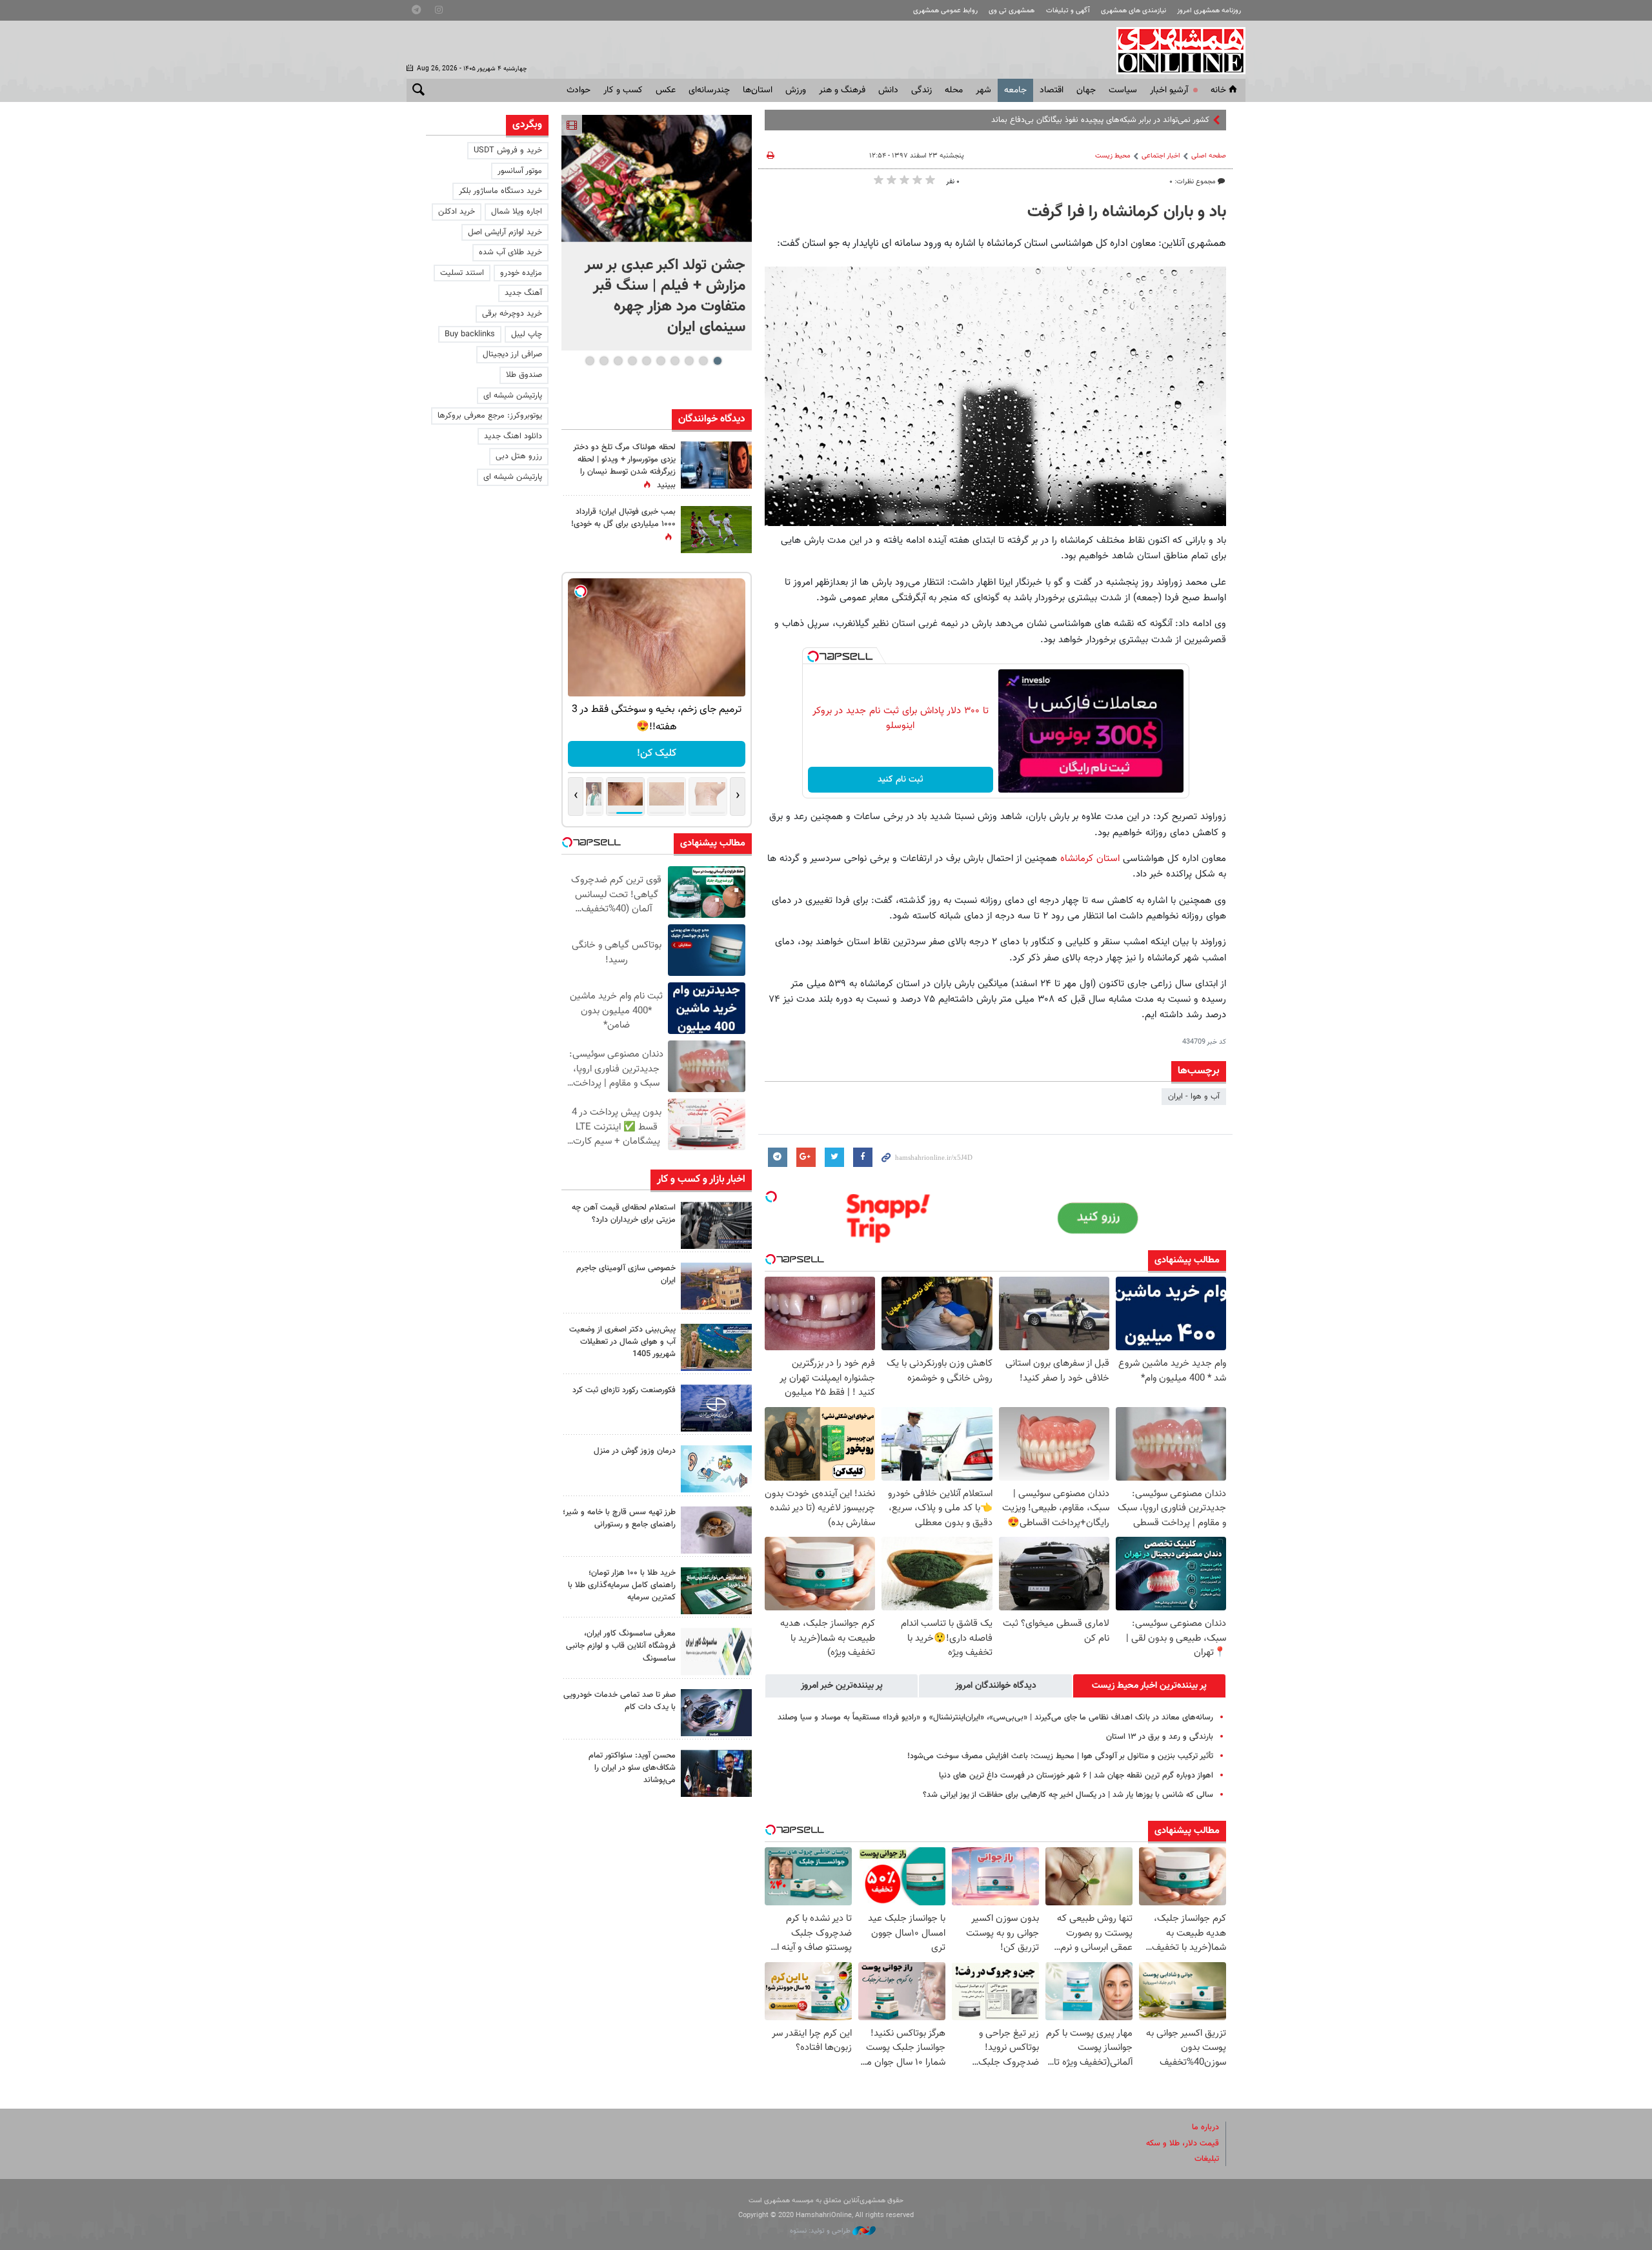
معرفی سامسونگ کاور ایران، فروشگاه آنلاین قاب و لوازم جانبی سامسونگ (621, 1646)
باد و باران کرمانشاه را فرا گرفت (1127, 212)
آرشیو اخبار (1169, 90)
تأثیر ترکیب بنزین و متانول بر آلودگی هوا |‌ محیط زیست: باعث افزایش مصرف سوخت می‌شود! (1060, 1756)
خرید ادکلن (457, 212)
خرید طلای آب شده (510, 252)
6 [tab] (646, 361)
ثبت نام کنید (901, 780)
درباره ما (1205, 2127)
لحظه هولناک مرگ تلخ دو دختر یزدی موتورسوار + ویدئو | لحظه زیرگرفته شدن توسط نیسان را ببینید (624, 467)
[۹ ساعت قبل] (716, 1408)
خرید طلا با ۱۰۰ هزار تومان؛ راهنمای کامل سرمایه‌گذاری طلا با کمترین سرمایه (622, 1585)
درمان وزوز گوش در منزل (635, 1451)
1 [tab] (717, 361)
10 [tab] (590, 361)
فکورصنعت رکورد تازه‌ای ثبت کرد (624, 1390)
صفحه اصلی (1209, 156)
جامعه (1015, 90)
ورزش (796, 90)
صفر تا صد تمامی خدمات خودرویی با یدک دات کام (619, 1701)
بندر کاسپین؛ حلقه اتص (1170, 120)
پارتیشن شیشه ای (513, 396)
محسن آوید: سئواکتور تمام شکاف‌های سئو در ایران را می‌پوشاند (632, 1768)
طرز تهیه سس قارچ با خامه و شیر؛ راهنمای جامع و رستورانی (619, 1518)
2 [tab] (703, 361)
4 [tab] (675, 361)
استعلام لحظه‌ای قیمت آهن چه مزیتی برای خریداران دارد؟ (624, 1214)
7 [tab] (632, 361)
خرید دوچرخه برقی (512, 314)
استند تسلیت (462, 273)
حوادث (579, 90)
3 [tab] (689, 361)
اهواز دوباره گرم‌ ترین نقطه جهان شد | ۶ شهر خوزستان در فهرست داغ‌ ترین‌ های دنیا (1076, 1776)
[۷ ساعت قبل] (716, 1225)
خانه (1218, 90)
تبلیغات (1207, 2159)
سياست (1123, 90)
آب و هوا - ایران (1194, 1097)
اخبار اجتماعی (1161, 156)
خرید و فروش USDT (508, 150)
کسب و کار (623, 90)
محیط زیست (1113, 156)
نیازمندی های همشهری (1133, 11)
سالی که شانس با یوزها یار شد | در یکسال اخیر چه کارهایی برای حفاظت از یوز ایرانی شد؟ (1068, 1795)
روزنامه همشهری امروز (1209, 11)
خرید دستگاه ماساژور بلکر (500, 191)
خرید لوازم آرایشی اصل (505, 232)
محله (954, 90)
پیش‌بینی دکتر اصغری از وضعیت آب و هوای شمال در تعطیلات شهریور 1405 (622, 1342)
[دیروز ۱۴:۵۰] (716, 1591)
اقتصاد (1052, 90)
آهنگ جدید (523, 293)
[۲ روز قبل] (716, 1773)
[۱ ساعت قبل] (657, 178)
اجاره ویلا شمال (517, 212)
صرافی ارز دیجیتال (512, 354)
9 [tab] (604, 361)
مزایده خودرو (521, 273)
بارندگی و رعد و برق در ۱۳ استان (1160, 1737)
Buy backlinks (470, 334)
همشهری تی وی (1012, 11)
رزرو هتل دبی (519, 456)
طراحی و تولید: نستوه (821, 2231)
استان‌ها (758, 90)
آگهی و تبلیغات (1068, 11)
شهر (983, 90)
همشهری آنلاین (1174, 50)
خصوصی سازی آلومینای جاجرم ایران (626, 1274)
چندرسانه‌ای (709, 90)
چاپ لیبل (527, 334)
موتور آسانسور (520, 171)
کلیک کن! (657, 754)
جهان (1086, 90)
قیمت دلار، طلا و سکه (1183, 2144)
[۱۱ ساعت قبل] (716, 530)
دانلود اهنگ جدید (513, 436)
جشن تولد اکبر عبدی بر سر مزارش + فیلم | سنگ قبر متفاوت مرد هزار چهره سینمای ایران (665, 296)
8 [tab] (618, 361)
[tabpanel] (657, 233)
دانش (888, 90)
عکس (666, 90)
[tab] (1149, 1686)
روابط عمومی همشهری (945, 11)
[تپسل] (813, 656)
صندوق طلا (524, 375)
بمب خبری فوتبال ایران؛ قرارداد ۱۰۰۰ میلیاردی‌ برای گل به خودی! (623, 518)
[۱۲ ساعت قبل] (716, 465)
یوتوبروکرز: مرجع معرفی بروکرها (490, 416)
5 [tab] (660, 361)
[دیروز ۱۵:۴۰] (716, 1530)
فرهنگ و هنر (842, 90)
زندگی (922, 90)
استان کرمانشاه (1090, 858)
